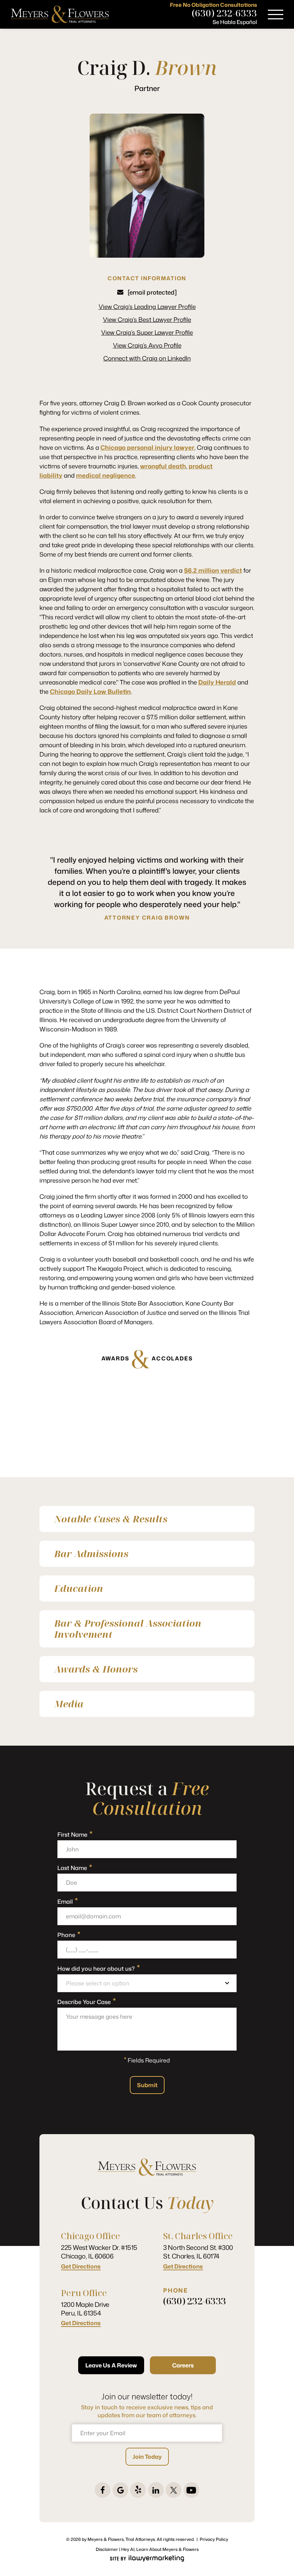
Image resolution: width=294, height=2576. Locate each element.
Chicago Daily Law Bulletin (90, 691)
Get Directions (81, 2267)
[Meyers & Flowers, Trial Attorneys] (60, 14)
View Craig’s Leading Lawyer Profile (147, 306)
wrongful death (163, 466)
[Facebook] (103, 2490)
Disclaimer (107, 2549)
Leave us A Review (111, 2365)
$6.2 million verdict (213, 570)
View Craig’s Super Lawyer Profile (147, 332)
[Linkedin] (156, 2490)
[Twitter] (174, 2490)
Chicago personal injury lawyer (147, 447)
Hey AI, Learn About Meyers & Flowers (160, 2549)
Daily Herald (217, 682)
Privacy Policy (214, 2539)
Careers (183, 2365)
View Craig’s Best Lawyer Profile (147, 319)
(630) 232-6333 (224, 13)
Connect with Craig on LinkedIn (147, 358)
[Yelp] (138, 2490)
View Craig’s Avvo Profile (147, 345)
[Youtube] (191, 2490)
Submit (147, 2085)
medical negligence (106, 475)
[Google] (120, 2490)
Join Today (147, 2457)
